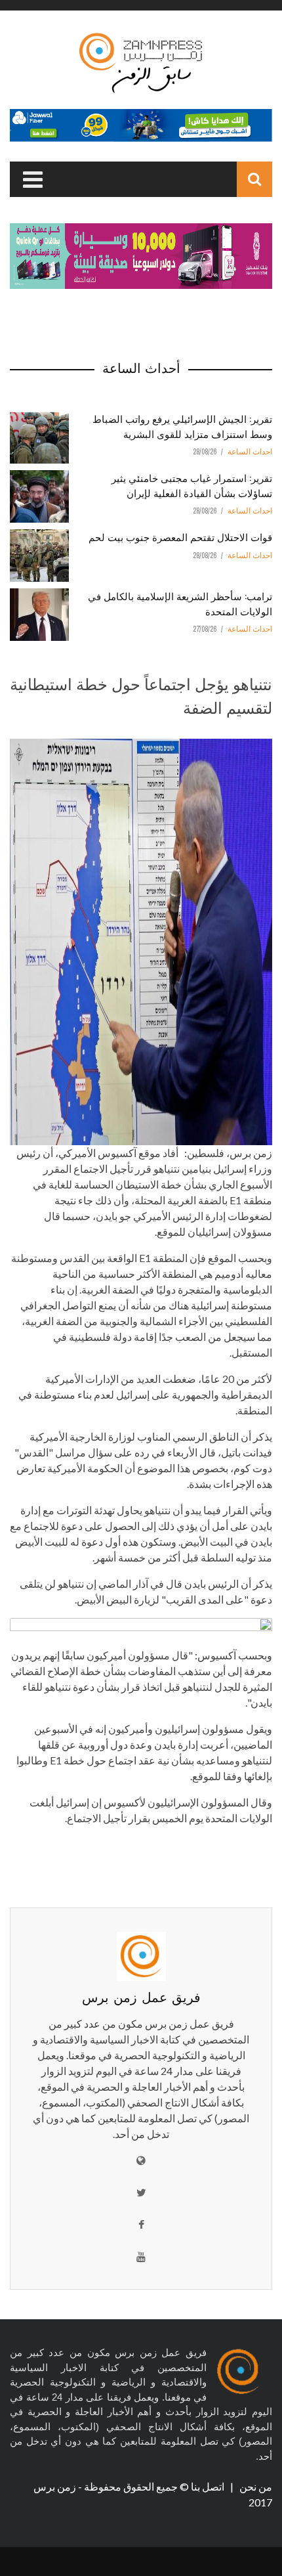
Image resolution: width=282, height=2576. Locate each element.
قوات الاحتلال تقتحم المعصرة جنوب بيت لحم (180, 536)
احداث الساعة (250, 452)
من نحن (255, 2486)
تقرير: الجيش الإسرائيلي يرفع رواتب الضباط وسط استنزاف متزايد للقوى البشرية (182, 426)
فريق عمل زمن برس (141, 1996)
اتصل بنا (209, 2486)
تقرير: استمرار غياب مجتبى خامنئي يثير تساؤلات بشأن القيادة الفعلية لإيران (192, 485)
